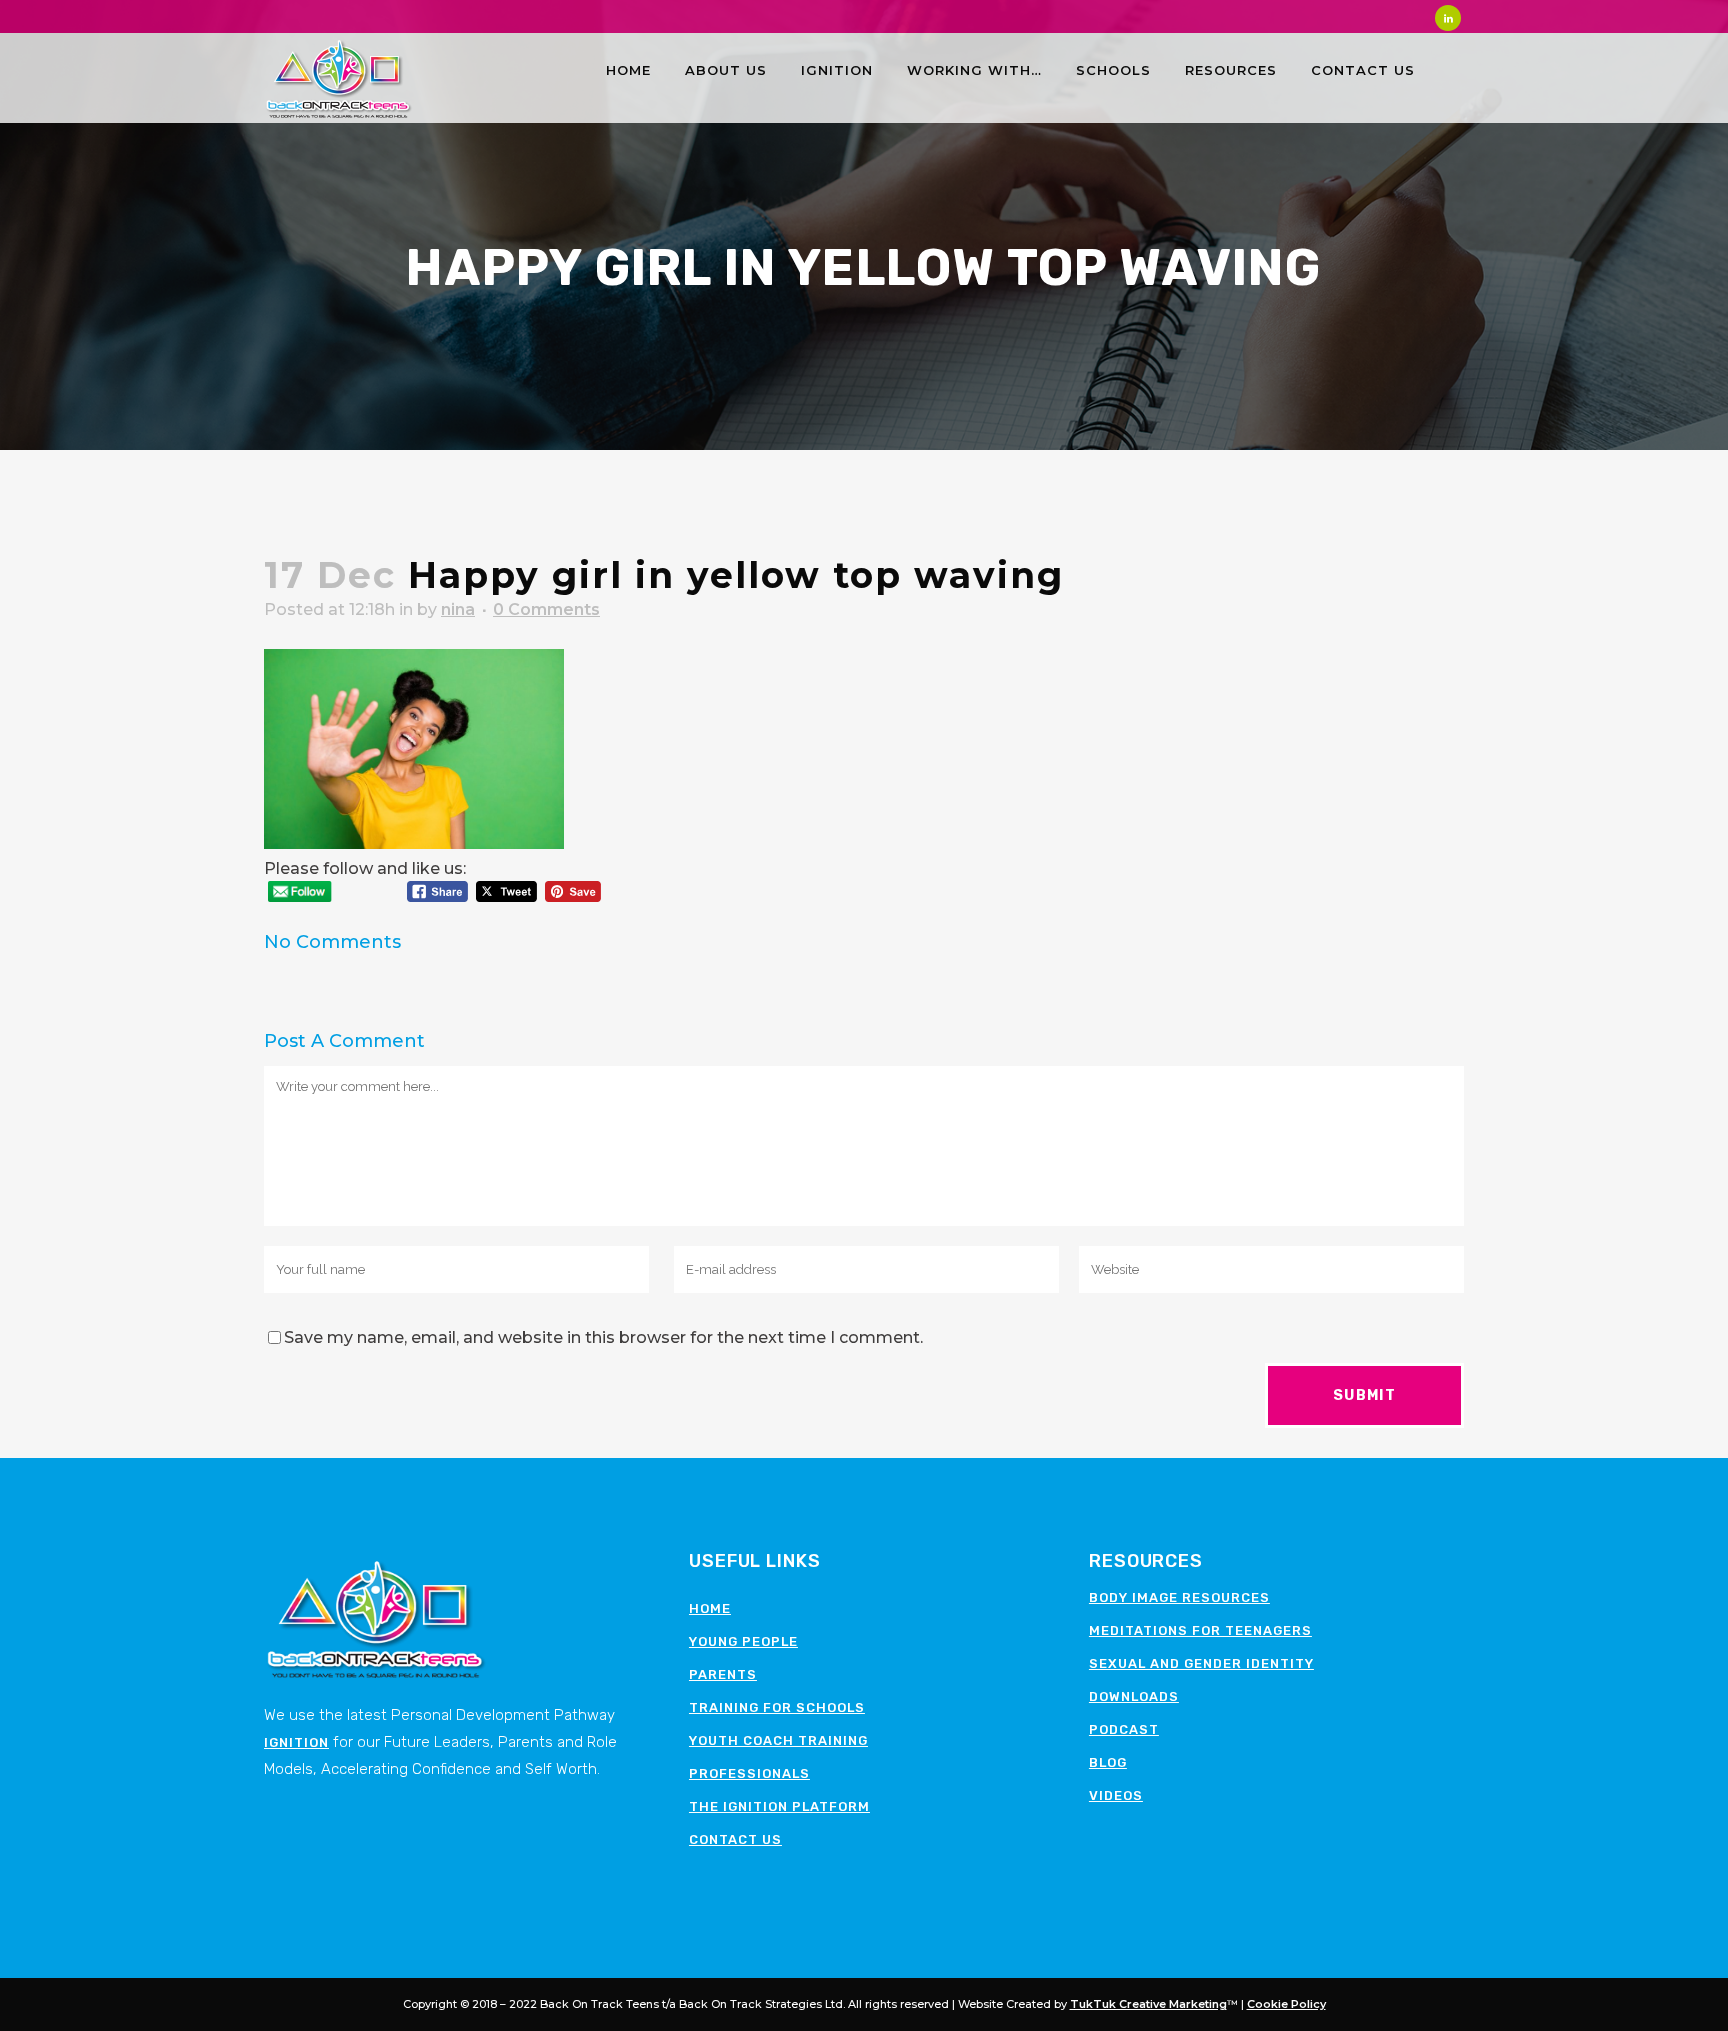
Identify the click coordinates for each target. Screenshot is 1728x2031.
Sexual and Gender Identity (1201, 1663)
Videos (1116, 1795)
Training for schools (777, 1707)
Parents (723, 1674)
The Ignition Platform (779, 1806)
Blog (1108, 1762)
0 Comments (546, 609)
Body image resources (1179, 1597)
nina (458, 609)
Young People (743, 1641)
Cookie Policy (1286, 2004)
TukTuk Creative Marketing (1148, 2004)
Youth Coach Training (778, 1740)
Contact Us (735, 1839)
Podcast (1124, 1729)
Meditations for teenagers (1200, 1630)
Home (710, 1608)
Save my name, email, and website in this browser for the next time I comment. (603, 1337)
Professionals (749, 1773)
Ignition (296, 1742)
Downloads (1134, 1696)
